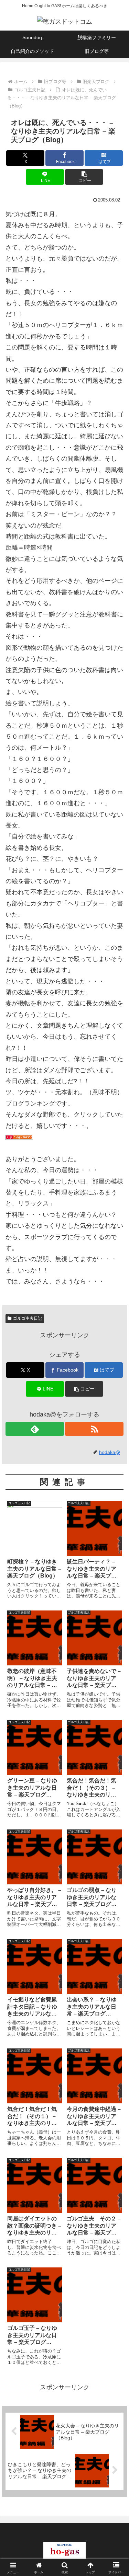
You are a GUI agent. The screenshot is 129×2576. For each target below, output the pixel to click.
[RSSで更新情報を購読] (94, 1429)
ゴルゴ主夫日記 (28, 1318)
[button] (84, 177)
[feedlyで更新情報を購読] (35, 1429)
